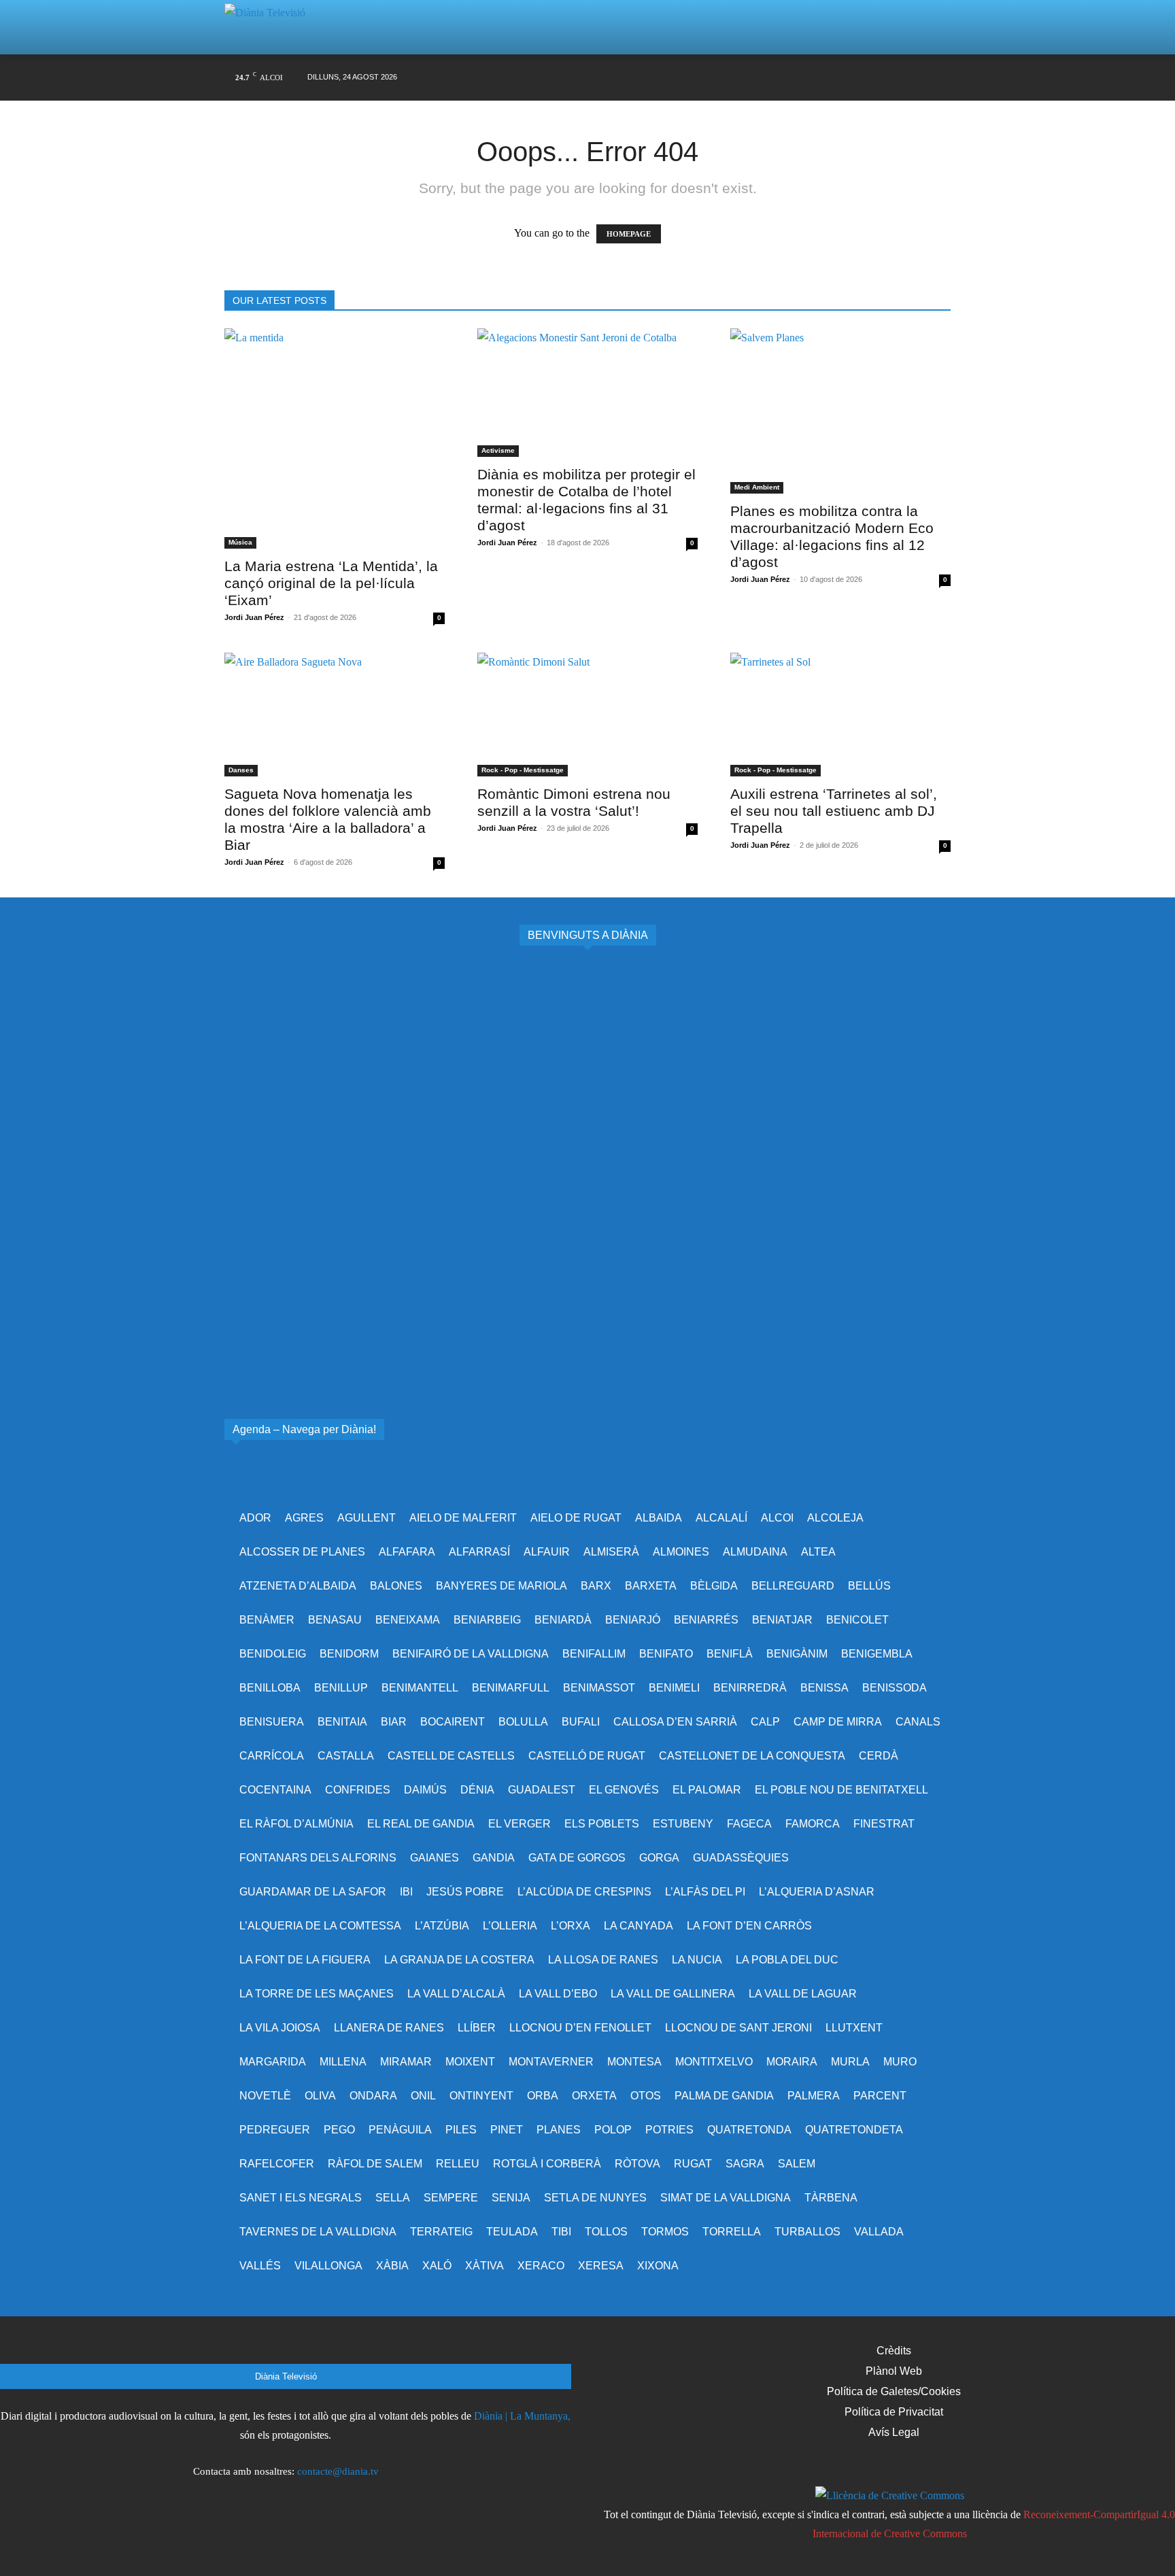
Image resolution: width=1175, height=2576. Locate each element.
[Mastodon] (914, 78)
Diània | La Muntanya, (522, 2416)
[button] (923, 27)
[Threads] (940, 78)
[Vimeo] (836, 78)
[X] (810, 78)
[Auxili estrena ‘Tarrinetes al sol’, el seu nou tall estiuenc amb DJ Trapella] (840, 715)
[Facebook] (759, 78)
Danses (241, 770)
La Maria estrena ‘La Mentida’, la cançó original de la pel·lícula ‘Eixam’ (331, 583)
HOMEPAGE (629, 234)
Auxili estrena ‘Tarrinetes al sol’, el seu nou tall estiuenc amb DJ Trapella (834, 811)
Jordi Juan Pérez (254, 617)
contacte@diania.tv (338, 2471)
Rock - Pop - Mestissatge (523, 770)
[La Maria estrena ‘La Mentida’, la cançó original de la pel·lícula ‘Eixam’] (335, 439)
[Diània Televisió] (271, 28)
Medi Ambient (757, 487)
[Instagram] (784, 78)
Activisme (498, 450)
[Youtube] (862, 78)
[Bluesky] (888, 78)
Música (240, 542)
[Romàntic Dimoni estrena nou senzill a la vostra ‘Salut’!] (587, 715)
